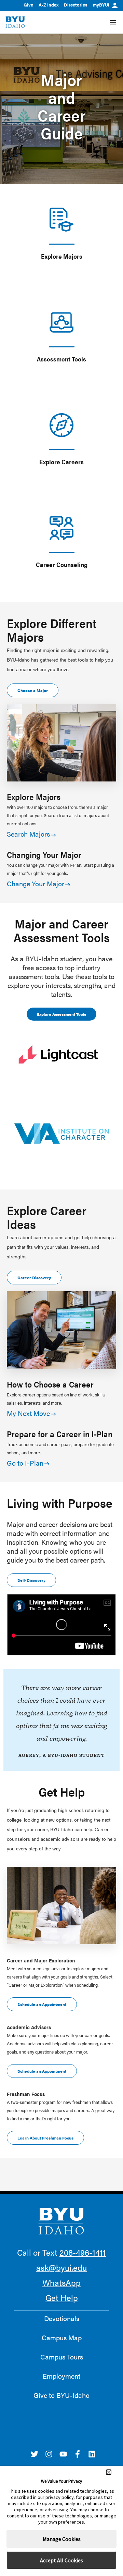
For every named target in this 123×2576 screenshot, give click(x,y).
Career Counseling (62, 564)
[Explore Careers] (61, 425)
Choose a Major (33, 690)
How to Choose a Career (50, 1384)
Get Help (62, 2297)
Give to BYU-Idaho (61, 2395)
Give (28, 5)
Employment (61, 2376)
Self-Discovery (31, 1580)
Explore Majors (62, 256)
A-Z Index (49, 5)
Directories (76, 5)
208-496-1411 (83, 2252)
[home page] (15, 22)
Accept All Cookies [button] (61, 2560)
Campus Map (62, 2338)
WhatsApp (61, 2282)
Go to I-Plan (25, 1463)
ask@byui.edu (61, 2267)
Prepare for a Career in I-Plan (60, 1434)
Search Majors (28, 834)
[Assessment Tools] (61, 322)
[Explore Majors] (61, 220)
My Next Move (28, 1413)
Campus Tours (62, 2357)
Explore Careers (61, 462)
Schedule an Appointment (42, 2004)
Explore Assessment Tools (61, 1014)
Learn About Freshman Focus (45, 2138)
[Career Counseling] (61, 528)
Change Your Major (36, 883)
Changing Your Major (44, 854)
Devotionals (62, 2318)
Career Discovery (34, 1278)
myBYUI (101, 5)
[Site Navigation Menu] (113, 22)
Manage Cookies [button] (62, 2539)
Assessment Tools (61, 359)
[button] (109, 2472)
